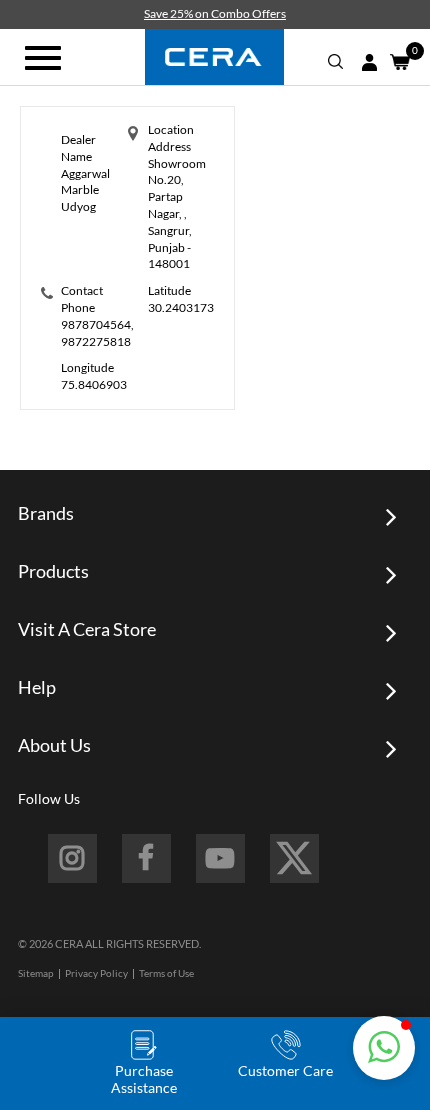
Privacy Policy (96, 973)
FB (146, 858)
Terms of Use (166, 973)
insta (72, 858)
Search (336, 62)
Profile (369, 62)
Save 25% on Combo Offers (215, 13)
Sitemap (36, 973)
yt (220, 858)
